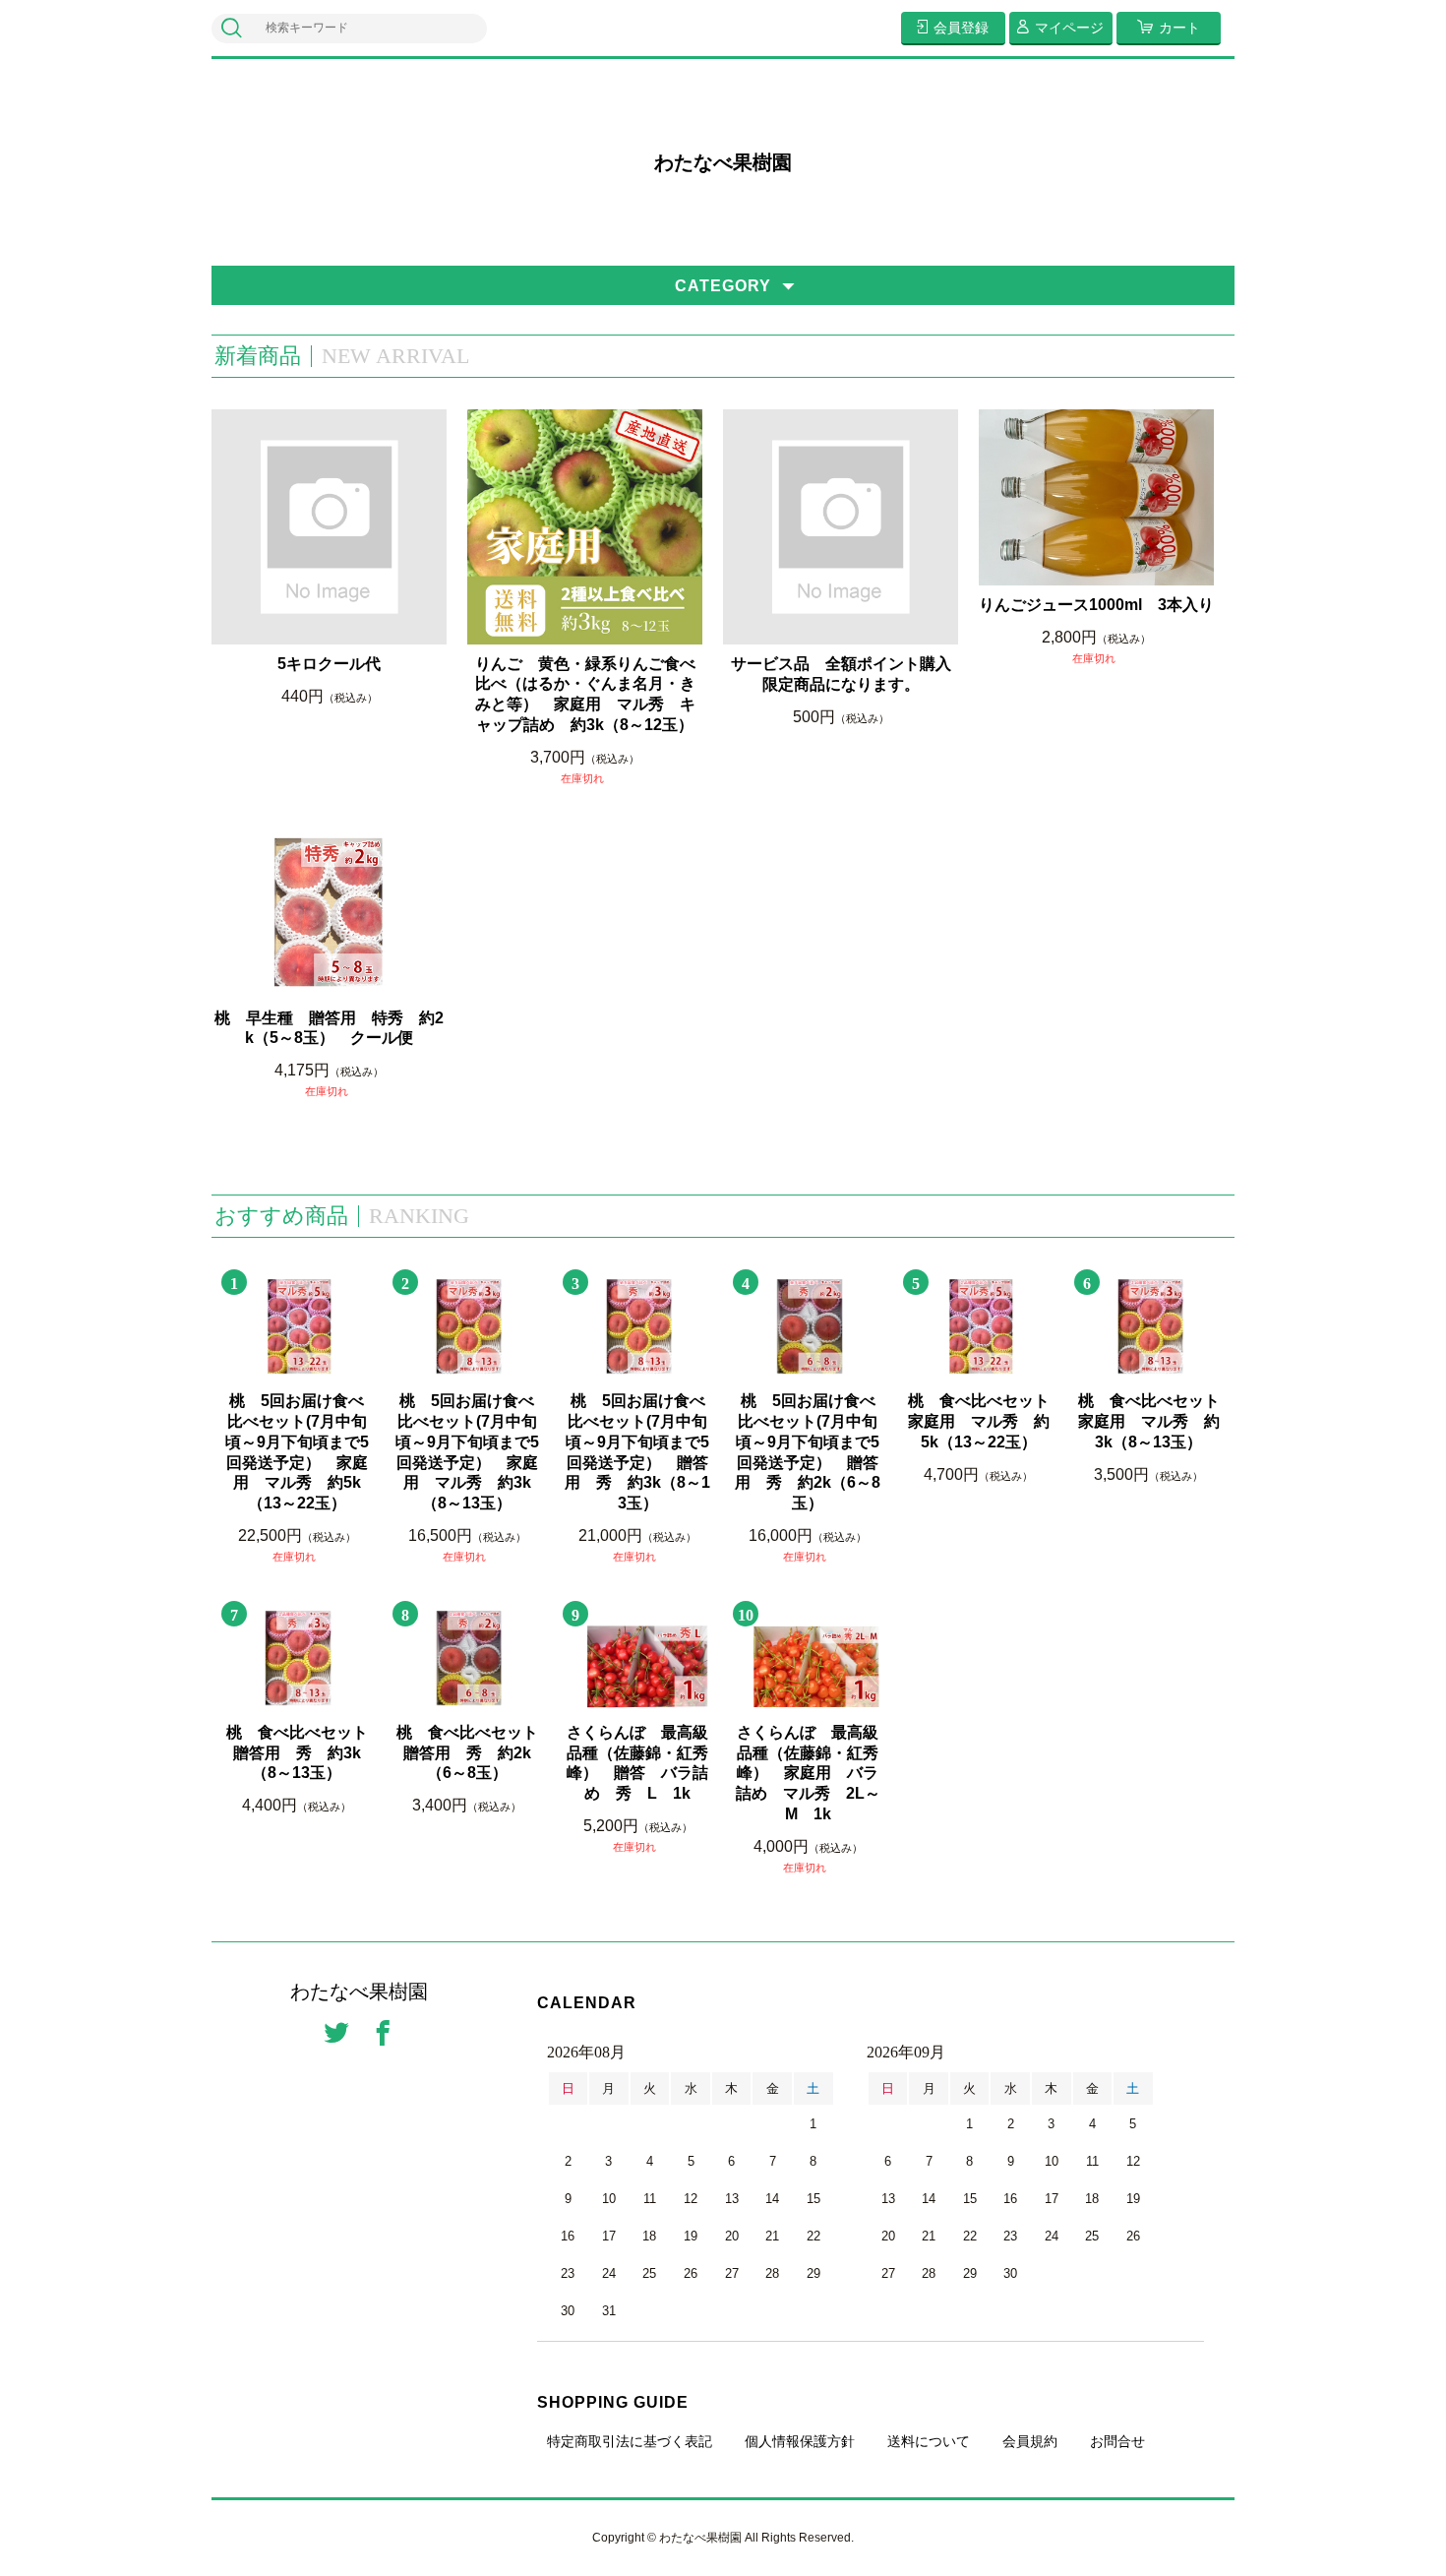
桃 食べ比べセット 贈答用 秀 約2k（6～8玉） (469, 1753)
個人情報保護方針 (800, 2441)
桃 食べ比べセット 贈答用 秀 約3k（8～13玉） (297, 1753)
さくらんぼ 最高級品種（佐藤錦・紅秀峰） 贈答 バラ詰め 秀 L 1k (637, 1763)
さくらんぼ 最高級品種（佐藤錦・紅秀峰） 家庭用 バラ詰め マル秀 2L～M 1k (808, 1773)
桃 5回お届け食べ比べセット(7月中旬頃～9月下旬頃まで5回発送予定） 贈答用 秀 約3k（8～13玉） (637, 1452)
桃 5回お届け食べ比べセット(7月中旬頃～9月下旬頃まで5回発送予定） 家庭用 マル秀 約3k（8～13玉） (467, 1452)
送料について (929, 2441)
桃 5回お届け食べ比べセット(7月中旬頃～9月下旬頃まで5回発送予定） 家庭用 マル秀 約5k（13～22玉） (297, 1452)
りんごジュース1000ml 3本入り (1096, 605)
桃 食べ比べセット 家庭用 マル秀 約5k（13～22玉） (980, 1421)
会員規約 (1030, 2441)
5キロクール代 (329, 664)
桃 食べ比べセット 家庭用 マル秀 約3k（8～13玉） (1149, 1421)
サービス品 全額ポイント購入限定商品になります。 (841, 674)
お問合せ (1117, 2441)
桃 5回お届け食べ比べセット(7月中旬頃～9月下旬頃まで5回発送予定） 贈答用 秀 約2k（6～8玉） (808, 1452)
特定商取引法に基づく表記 (630, 2441)
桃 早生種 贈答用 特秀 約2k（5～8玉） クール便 (329, 1028)
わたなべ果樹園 (723, 162)
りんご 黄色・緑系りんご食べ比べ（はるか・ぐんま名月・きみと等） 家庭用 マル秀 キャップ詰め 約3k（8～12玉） (585, 694)
